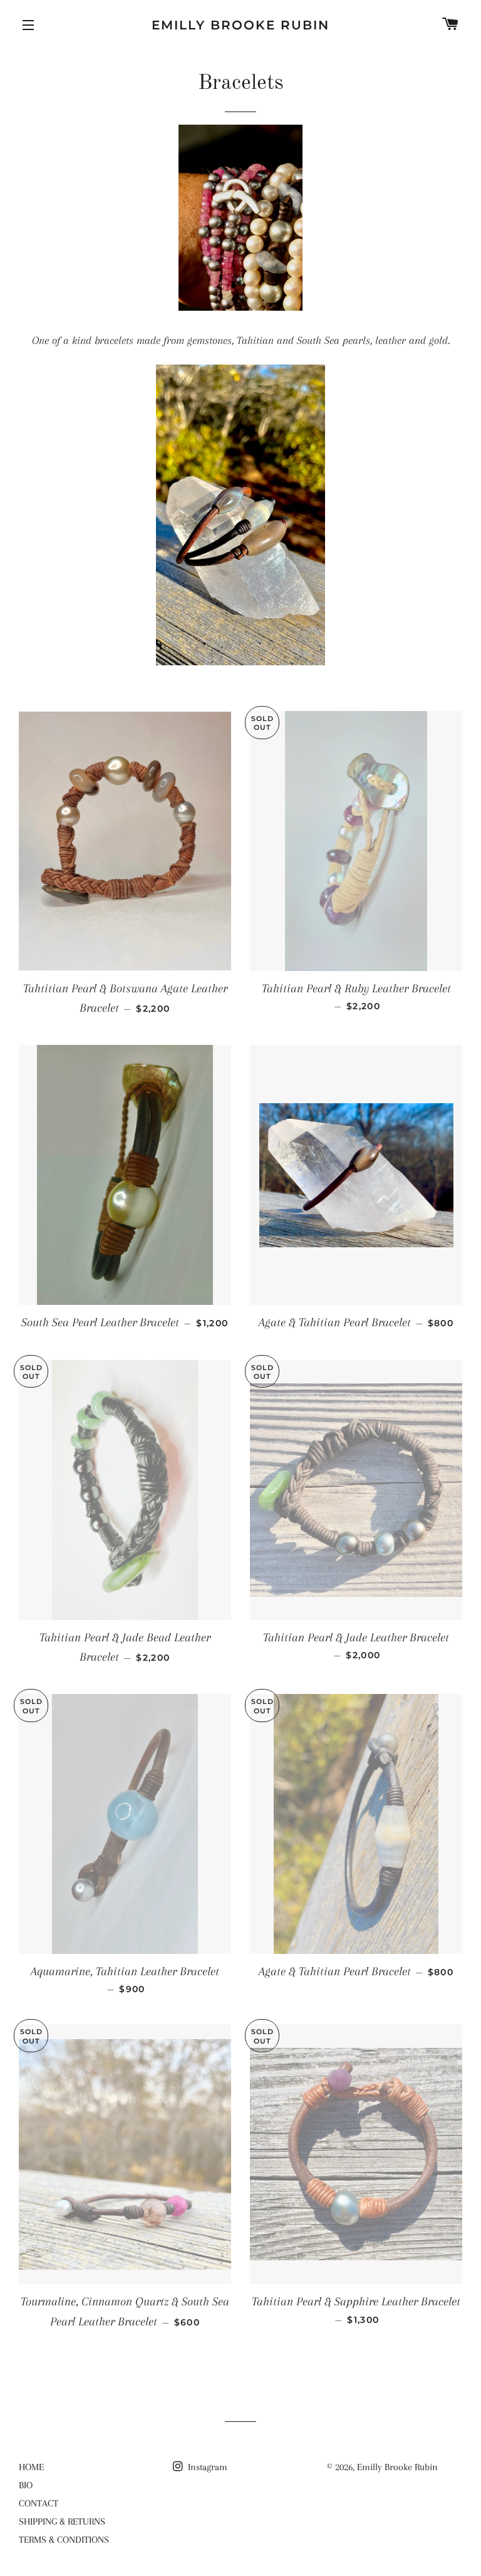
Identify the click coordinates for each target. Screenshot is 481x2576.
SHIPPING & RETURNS (62, 2521)
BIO (26, 2485)
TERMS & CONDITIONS (64, 2540)
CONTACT (39, 2503)
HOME (31, 2467)
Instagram (206, 2467)
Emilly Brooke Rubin (240, 25)
